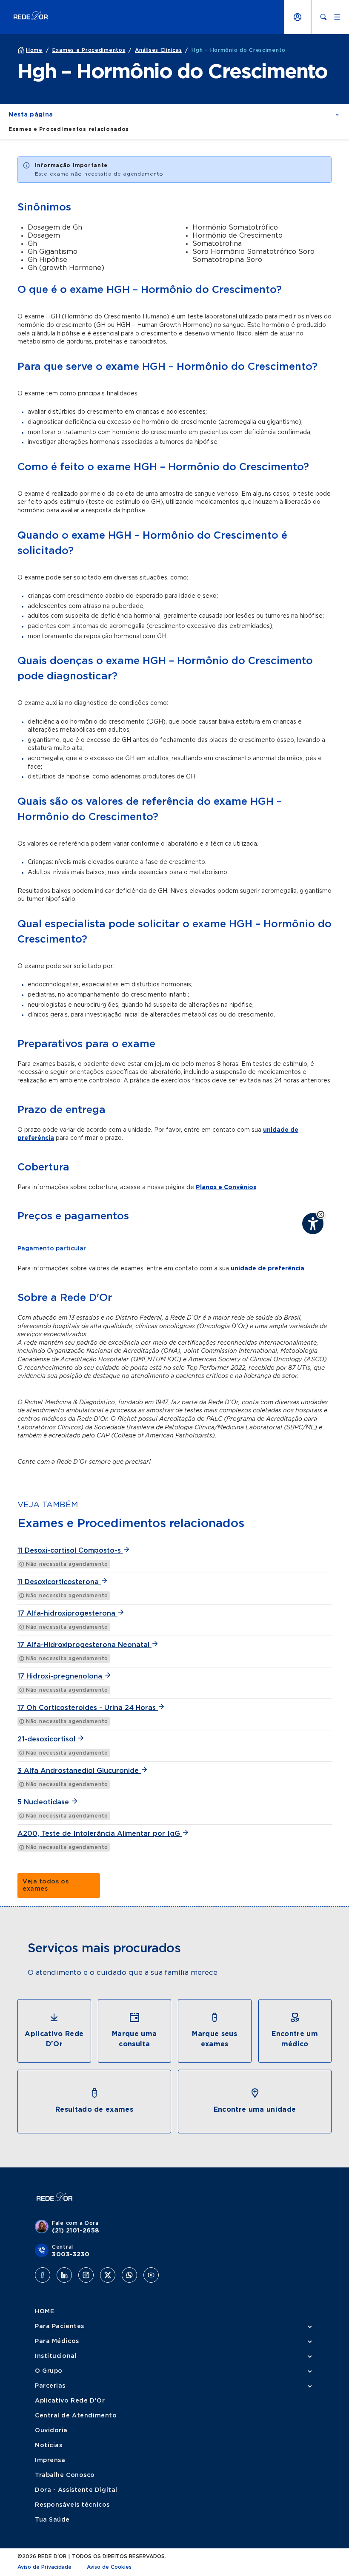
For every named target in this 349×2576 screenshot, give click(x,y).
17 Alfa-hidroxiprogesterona (67, 1613)
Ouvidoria (51, 2431)
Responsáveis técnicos (72, 2505)
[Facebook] (43, 2275)
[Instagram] (86, 2275)
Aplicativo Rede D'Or (70, 2401)
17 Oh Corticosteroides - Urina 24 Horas (88, 1708)
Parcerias (50, 2386)
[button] (321, 1214)
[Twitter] (108, 2275)
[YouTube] (151, 2275)
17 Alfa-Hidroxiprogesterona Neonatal (84, 1645)
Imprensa (50, 2460)
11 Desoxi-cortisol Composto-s (70, 1551)
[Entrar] (298, 17)
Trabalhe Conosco (65, 2475)
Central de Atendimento (76, 2416)
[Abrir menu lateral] (337, 17)
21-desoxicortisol (47, 1739)
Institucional (56, 2356)
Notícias (49, 2445)
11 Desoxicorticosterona (59, 1582)
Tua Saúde (52, 2520)
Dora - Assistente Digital (76, 2490)
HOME (44, 2312)
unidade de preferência (267, 1269)
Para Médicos (57, 2341)
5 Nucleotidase (44, 1802)
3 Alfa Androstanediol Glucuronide (79, 1771)
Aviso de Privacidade (44, 2567)
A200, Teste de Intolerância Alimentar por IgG (100, 1834)
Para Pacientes (60, 2326)
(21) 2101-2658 (76, 2231)
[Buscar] (323, 17)
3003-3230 (71, 2255)
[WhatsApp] (129, 2275)
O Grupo (49, 2371)
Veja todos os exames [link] (46, 1885)
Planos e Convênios (226, 1187)
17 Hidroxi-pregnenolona (61, 1676)
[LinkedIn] (64, 2275)
